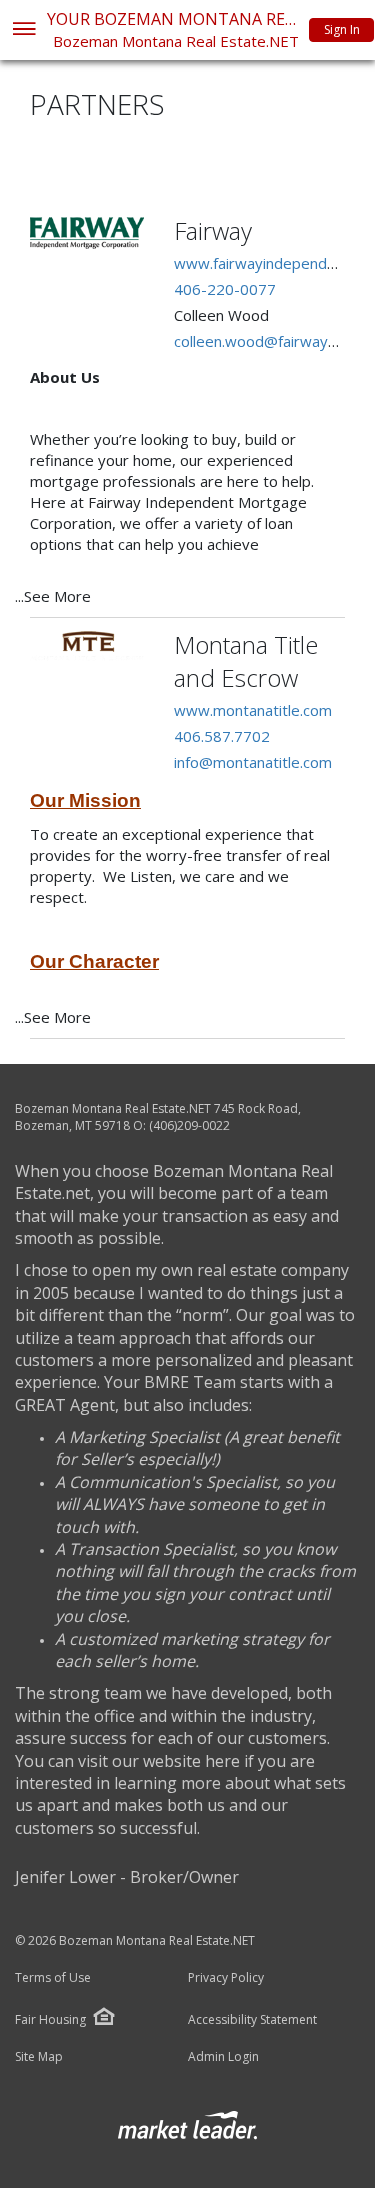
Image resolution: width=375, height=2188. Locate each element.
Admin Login (223, 2057)
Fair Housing (50, 2019)
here (222, 1761)
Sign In (342, 29)
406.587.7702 (222, 736)
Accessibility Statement (252, 2020)
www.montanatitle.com (253, 710)
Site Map (39, 2057)
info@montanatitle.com (253, 762)
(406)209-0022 (189, 1125)
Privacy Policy (226, 1978)
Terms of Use (53, 1978)
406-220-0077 (225, 289)
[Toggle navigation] (23, 30)
